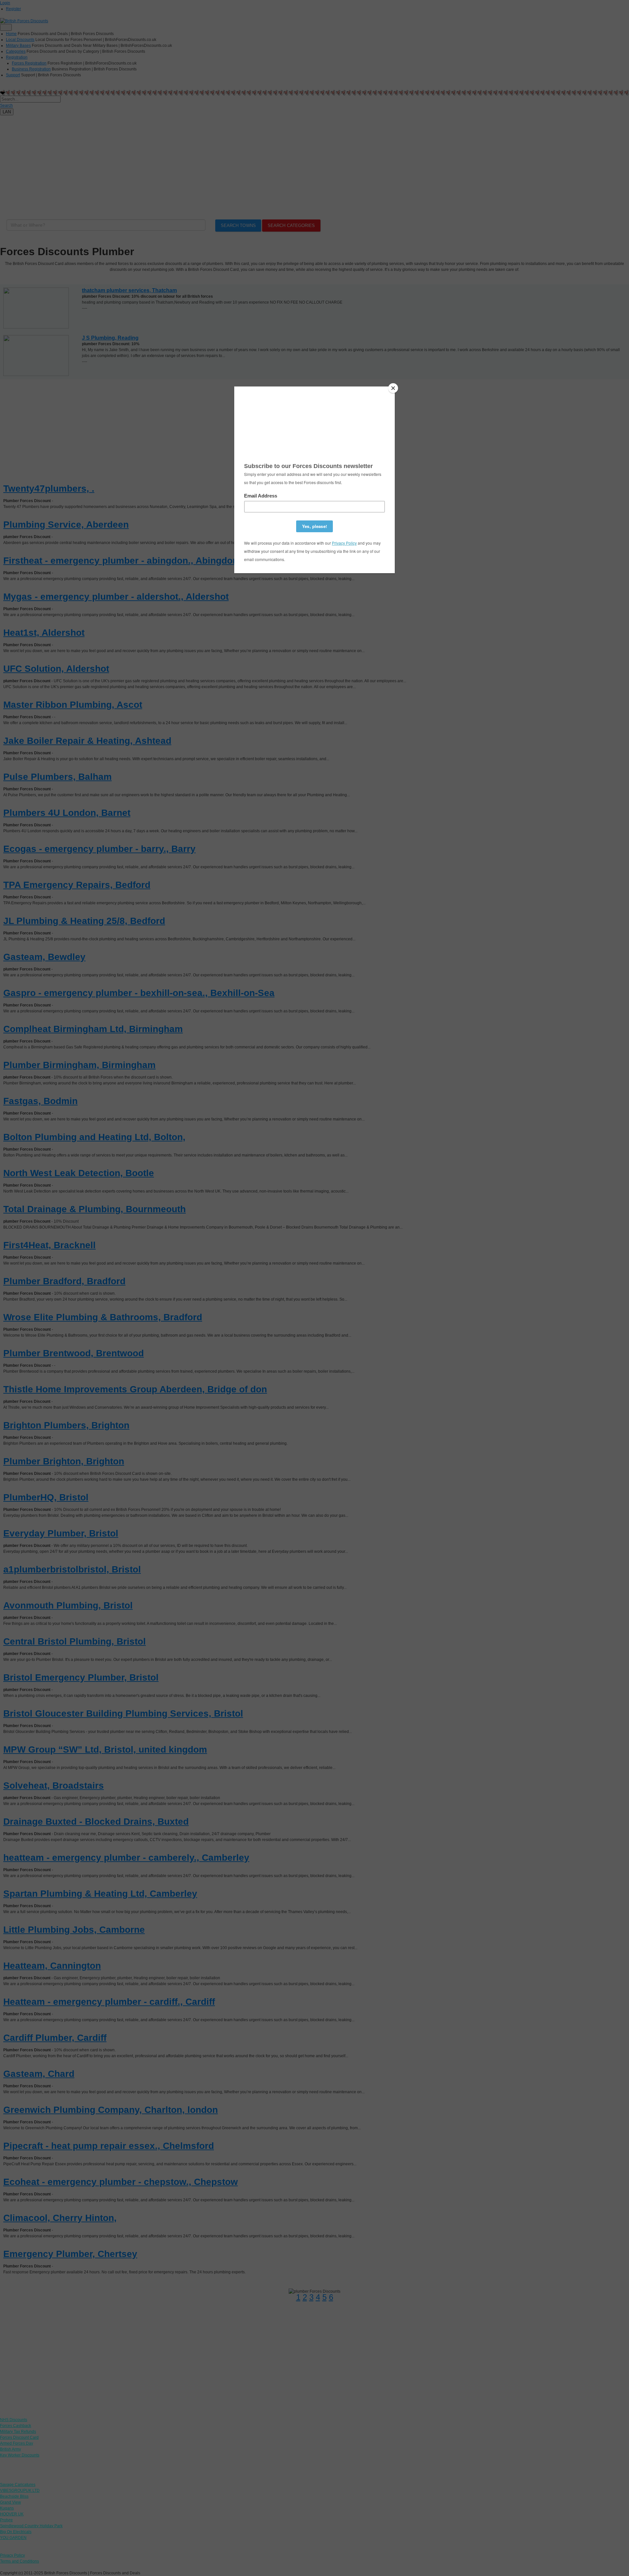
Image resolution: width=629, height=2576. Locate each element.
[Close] (393, 388)
